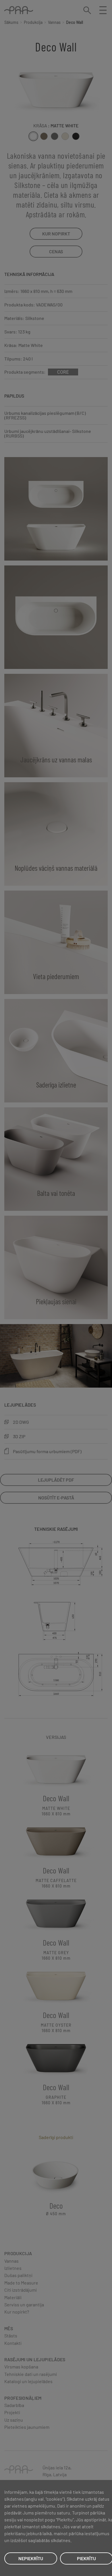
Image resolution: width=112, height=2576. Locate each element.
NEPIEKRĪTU (31, 2558)
